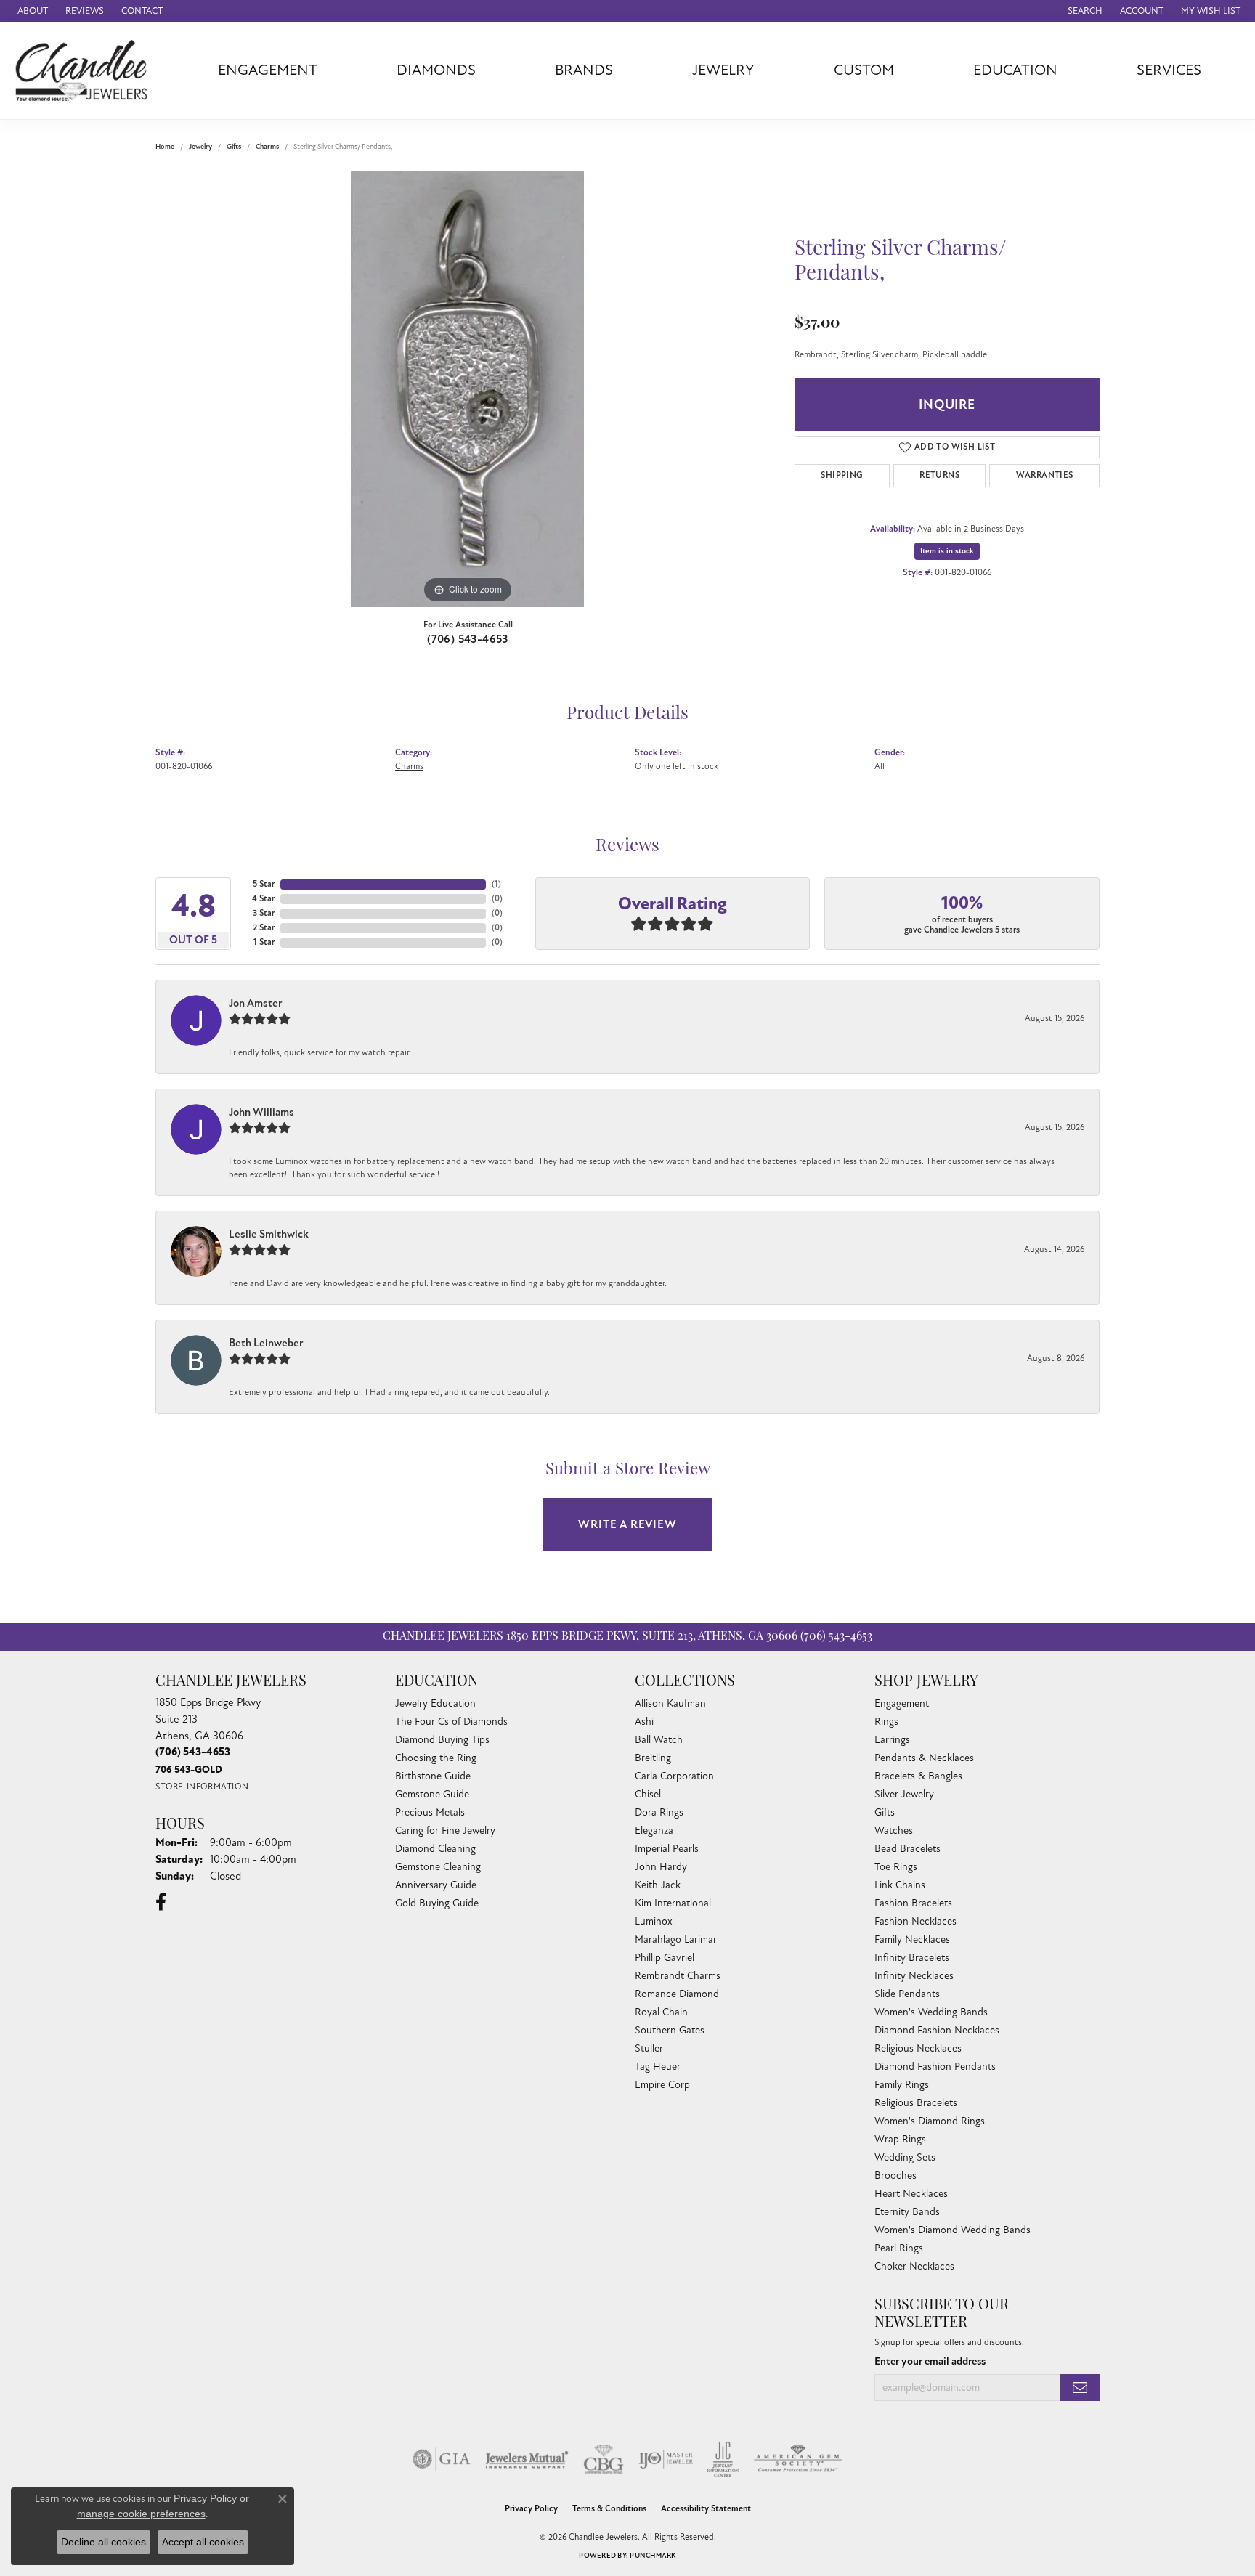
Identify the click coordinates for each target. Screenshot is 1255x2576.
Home (165, 147)
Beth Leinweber (266, 1343)
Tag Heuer (658, 2067)
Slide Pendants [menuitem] (907, 1994)
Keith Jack (658, 1885)
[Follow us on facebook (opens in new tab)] (161, 1902)
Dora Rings (659, 1812)
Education (1015, 70)
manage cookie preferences (141, 2514)
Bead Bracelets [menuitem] (907, 1849)
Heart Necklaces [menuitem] (911, 2194)
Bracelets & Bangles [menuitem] (918, 1776)
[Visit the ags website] (798, 2459)
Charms (267, 147)
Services (1169, 70)
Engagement (268, 70)
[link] (31, 11)
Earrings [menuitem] (892, 1740)
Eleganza (654, 1831)
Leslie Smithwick (269, 1234)
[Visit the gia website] (442, 2459)
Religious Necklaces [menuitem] (918, 2048)
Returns (939, 475)
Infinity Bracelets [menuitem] (912, 1958)
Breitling (653, 1758)
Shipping (842, 475)
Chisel (648, 1794)
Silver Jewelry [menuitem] (904, 1794)
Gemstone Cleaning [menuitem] (438, 1867)
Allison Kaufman (670, 1703)
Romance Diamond (677, 1994)
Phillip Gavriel (665, 1958)
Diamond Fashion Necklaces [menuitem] (937, 2030)
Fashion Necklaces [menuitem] (915, 1921)
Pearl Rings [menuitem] (899, 2248)
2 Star (264, 928)
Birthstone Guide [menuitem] (433, 1776)
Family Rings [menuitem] (902, 2085)
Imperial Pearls (667, 1849)
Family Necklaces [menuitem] (912, 1939)
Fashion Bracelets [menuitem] (913, 1903)
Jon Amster (256, 1003)
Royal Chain (661, 2012)
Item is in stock (947, 551)
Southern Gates (670, 2030)
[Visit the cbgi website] (604, 2459)
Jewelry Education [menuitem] (435, 1703)
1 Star (264, 942)
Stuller (649, 2048)
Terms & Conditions (609, 2509)
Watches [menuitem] (894, 1831)
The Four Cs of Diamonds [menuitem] (451, 1722)
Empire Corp (662, 2085)
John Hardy (661, 1867)
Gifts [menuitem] (885, 1812)
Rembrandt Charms (678, 1976)
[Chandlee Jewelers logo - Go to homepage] (85, 70)
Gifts (234, 147)
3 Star (264, 913)
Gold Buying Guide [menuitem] (437, 1903)
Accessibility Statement (706, 2509)
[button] (1084, 11)
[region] (468, 389)
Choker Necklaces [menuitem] (914, 2266)
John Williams (261, 1112)
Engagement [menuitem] (902, 1703)
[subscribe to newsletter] (1080, 2388)
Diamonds (436, 70)
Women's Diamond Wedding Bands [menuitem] (953, 2230)
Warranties (1045, 475)
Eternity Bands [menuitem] (907, 2212)
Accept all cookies (203, 2542)
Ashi (644, 1722)
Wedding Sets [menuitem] (905, 2157)
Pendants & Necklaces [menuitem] (924, 1758)
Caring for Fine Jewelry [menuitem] (445, 1831)
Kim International (673, 1903)
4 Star (263, 899)
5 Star (264, 884)
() (496, 884)
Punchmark (653, 2556)
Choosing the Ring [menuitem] (436, 1758)
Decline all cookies (103, 2542)
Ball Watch (659, 1740)
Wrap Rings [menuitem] (900, 2139)
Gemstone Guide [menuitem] (432, 1794)
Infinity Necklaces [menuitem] (914, 1976)
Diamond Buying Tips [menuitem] (442, 1740)
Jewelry (723, 70)
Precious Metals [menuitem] (430, 1812)
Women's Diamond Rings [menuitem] (930, 2121)
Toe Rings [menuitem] (896, 1867)
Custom (864, 70)
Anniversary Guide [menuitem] (436, 1885)
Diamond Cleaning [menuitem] (435, 1849)
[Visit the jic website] (723, 2459)
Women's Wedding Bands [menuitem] (931, 2012)
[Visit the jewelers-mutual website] (527, 2459)
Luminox (654, 1921)
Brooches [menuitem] (895, 2175)
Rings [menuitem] (886, 1722)
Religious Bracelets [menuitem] (916, 2103)
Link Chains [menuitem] (900, 1885)
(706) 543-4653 (468, 639)
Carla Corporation (674, 1776)
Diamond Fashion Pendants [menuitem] (935, 2067)
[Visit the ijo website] (666, 2459)
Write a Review (627, 1524)
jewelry (200, 147)
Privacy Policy (531, 2509)
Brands (584, 70)
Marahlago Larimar (676, 1939)
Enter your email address (930, 2361)
